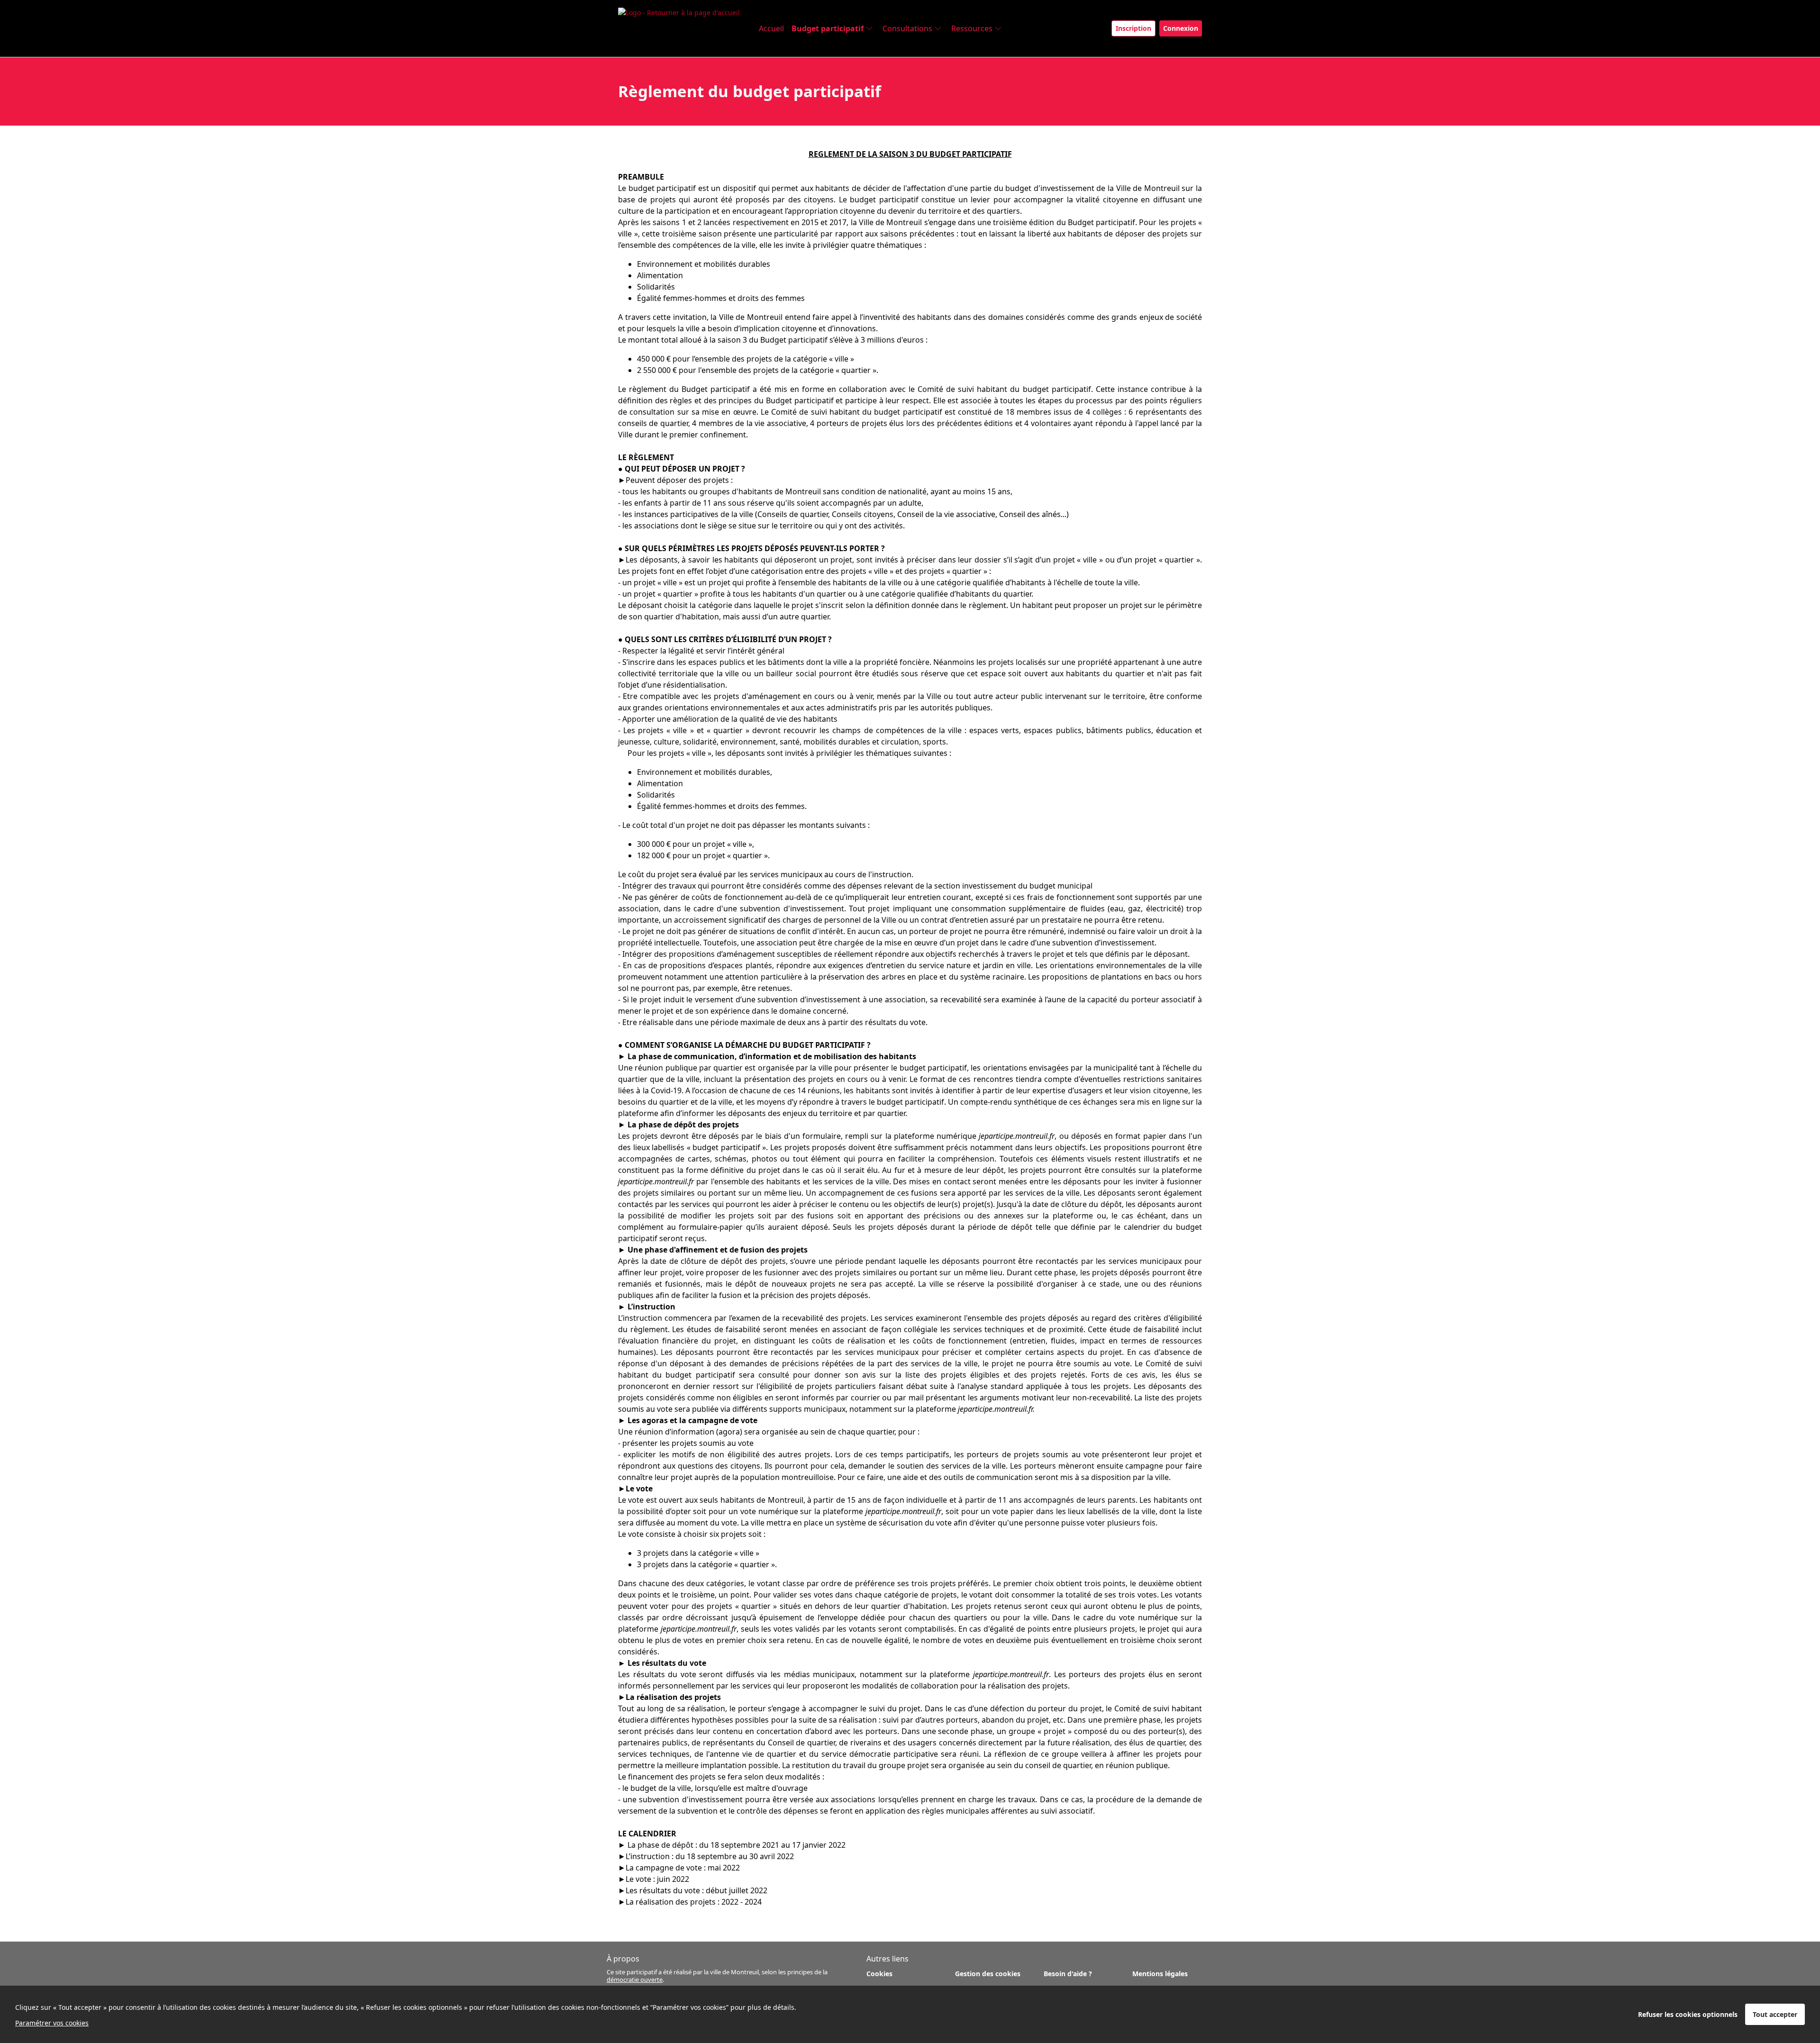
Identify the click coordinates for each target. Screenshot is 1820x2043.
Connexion (1181, 28)
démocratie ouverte (635, 1979)
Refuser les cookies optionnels (1688, 2014)
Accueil (771, 28)
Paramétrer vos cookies (52, 2023)
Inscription (1133, 28)
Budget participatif (828, 28)
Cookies (879, 1974)
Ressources (972, 28)
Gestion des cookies (988, 1974)
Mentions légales (1160, 1974)
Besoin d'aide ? (1068, 1974)
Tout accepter (1775, 2014)
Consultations (907, 28)
